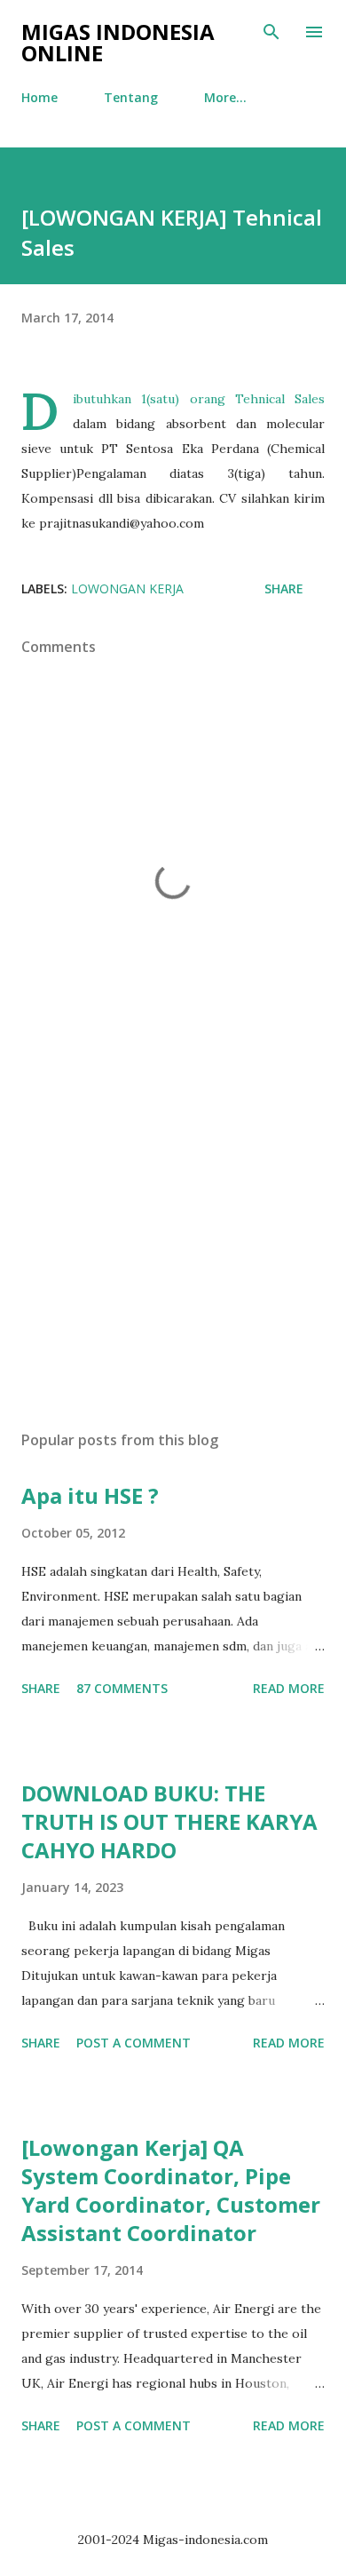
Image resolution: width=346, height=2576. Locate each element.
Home (39, 97)
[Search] (271, 32)
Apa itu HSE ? (90, 1495)
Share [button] (284, 588)
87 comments (122, 1688)
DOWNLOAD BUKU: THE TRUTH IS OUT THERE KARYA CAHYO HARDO (169, 1821)
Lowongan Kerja (127, 588)
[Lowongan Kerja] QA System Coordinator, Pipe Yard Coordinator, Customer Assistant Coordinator (171, 2190)
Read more (289, 1688)
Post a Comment (134, 2043)
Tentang (131, 97)
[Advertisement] (173, 1249)
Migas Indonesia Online (118, 42)
